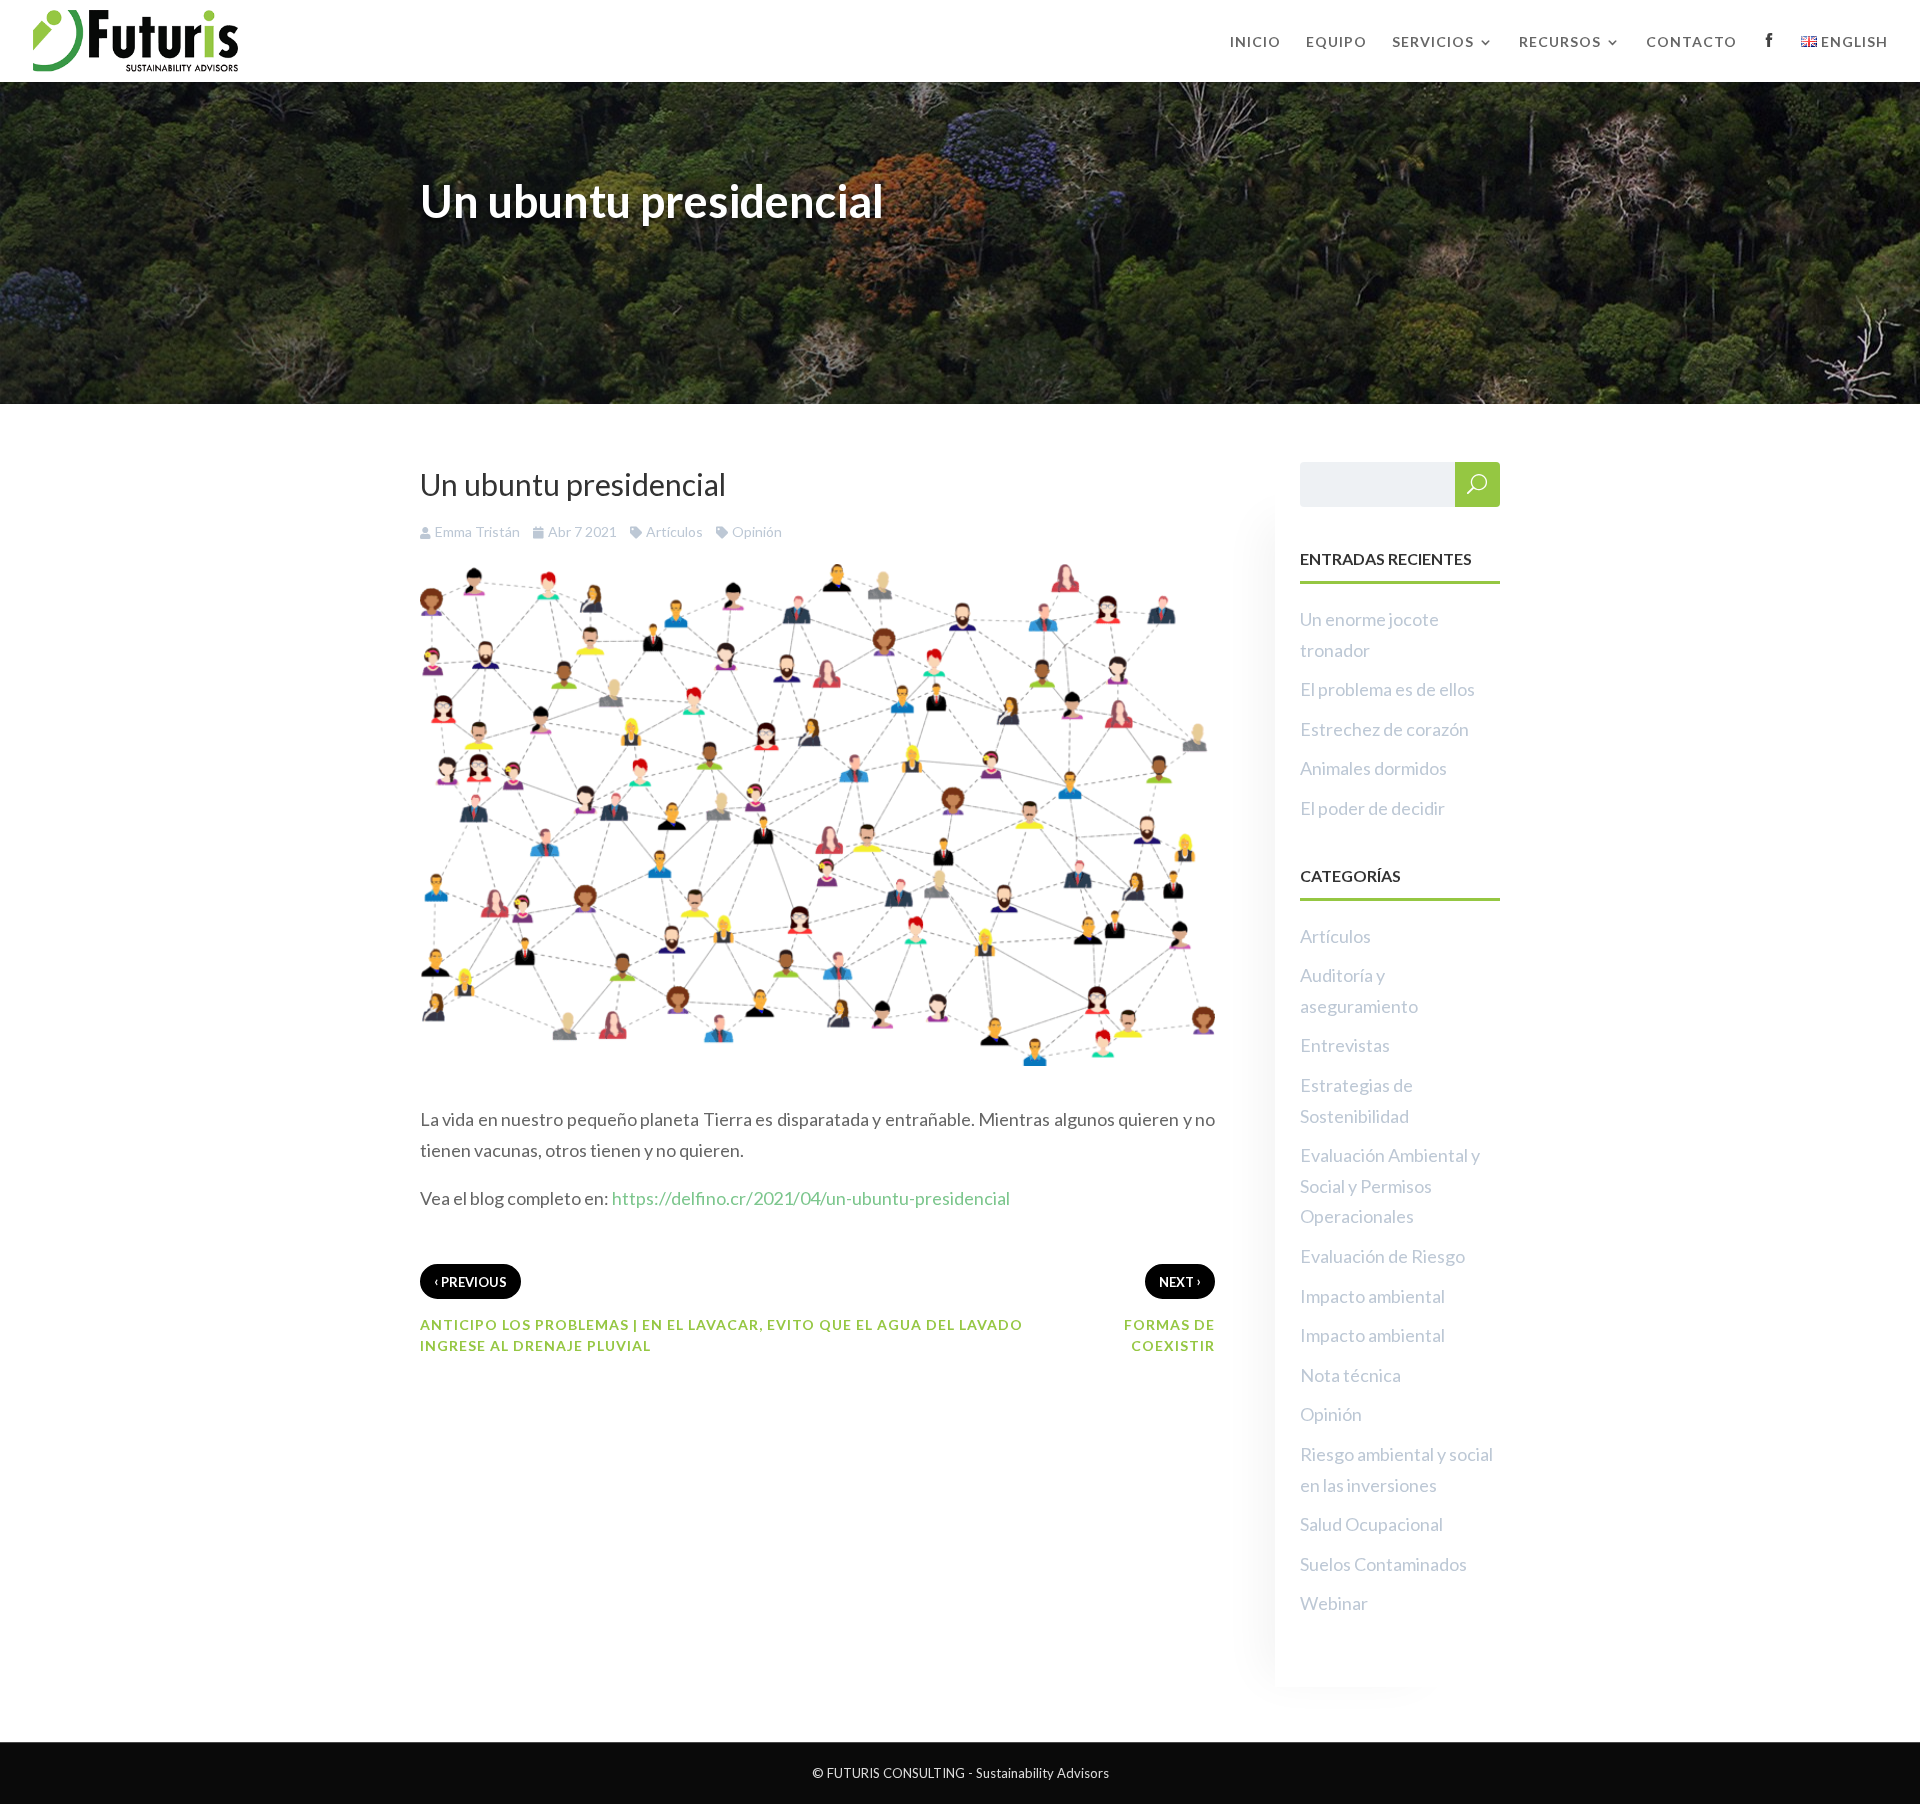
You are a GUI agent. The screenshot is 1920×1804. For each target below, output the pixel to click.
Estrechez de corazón (1384, 729)
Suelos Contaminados (1383, 1564)
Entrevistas (1345, 1045)
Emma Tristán (477, 531)
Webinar (1334, 1603)
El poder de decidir (1372, 808)
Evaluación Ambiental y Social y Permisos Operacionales (1390, 1185)
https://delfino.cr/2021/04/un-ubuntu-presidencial (811, 1198)
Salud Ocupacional (1371, 1524)
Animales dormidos (1373, 768)
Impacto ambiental (1372, 1296)
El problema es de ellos (1387, 689)
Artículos (674, 531)
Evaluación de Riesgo (1382, 1256)
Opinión (757, 531)
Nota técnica (1350, 1375)
